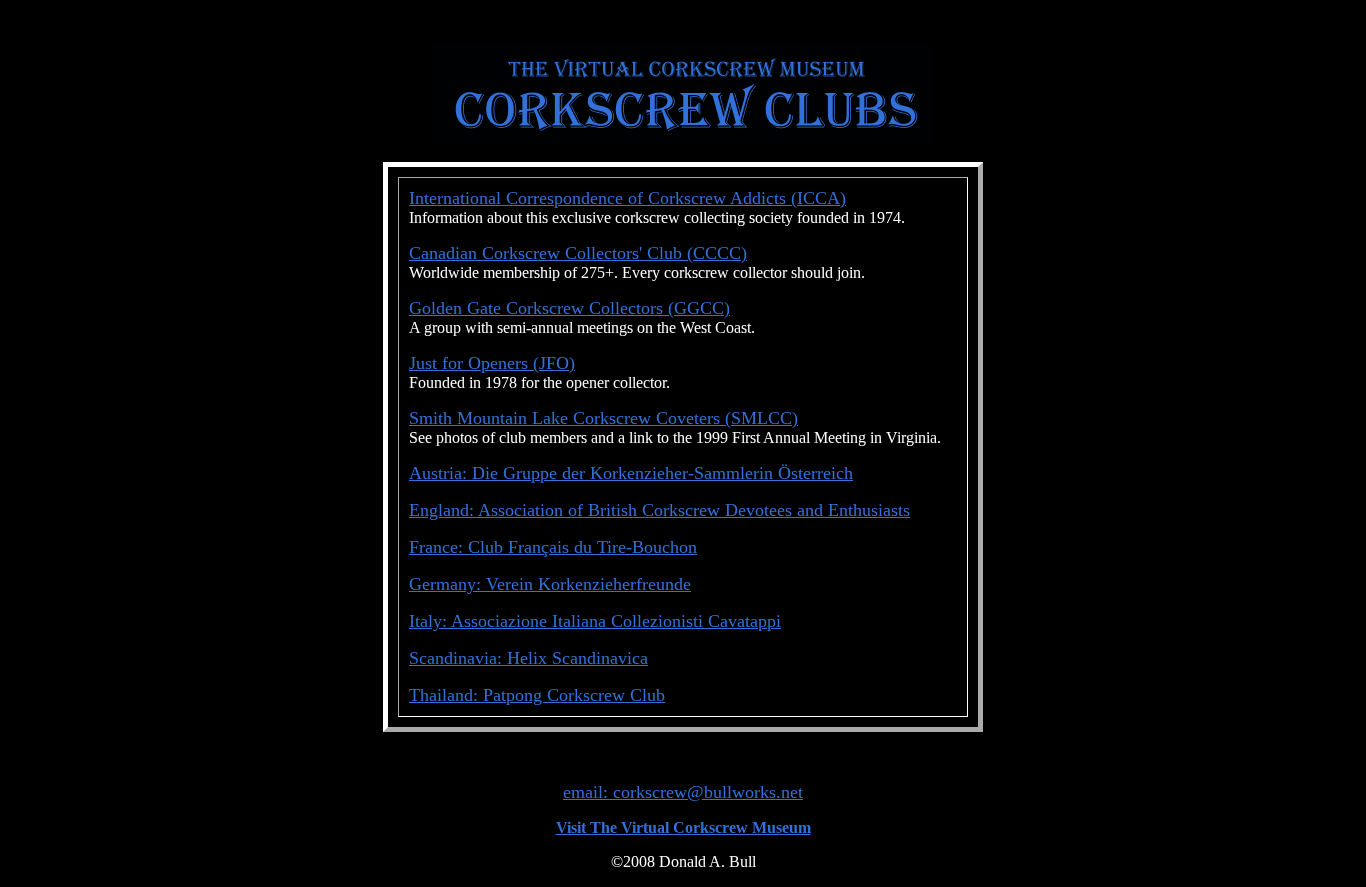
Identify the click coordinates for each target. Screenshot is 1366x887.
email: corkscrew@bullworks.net (683, 792)
